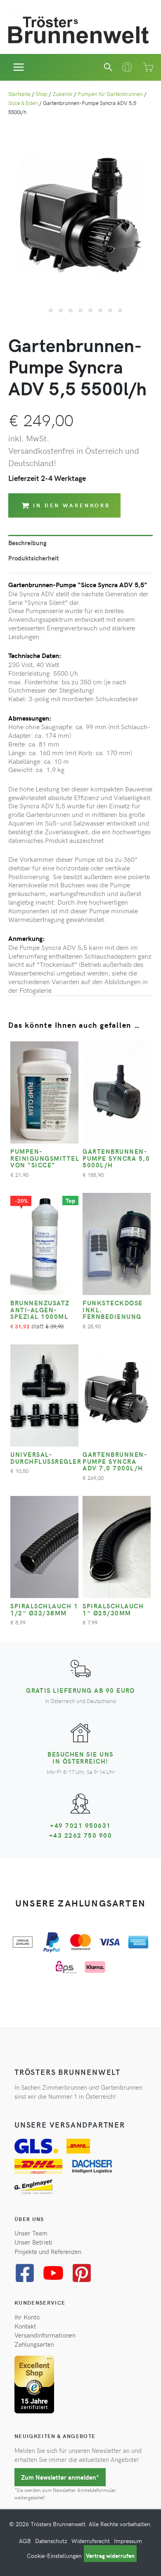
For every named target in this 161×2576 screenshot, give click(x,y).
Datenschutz (51, 2541)
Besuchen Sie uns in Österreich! (80, 1757)
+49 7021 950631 (80, 1825)
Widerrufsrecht (91, 2541)
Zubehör (63, 94)
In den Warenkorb (72, 505)
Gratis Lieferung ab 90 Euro (80, 1690)
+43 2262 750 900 (81, 1835)
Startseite (19, 94)
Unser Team (31, 2233)
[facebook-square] (28, 2273)
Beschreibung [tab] (27, 543)
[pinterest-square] (85, 2273)
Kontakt (25, 2326)
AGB (25, 2541)
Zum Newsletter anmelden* (60, 2477)
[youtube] (56, 2273)
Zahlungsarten (34, 2344)
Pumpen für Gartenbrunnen (110, 94)
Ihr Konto (27, 2317)
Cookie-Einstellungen (54, 2556)
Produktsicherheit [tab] (34, 558)
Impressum (128, 2541)
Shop (41, 94)
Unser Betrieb (33, 2242)
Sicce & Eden (23, 103)
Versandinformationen (45, 2335)
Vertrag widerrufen (110, 2556)
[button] (108, 67)
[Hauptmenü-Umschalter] (19, 67)
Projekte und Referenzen (48, 2252)
